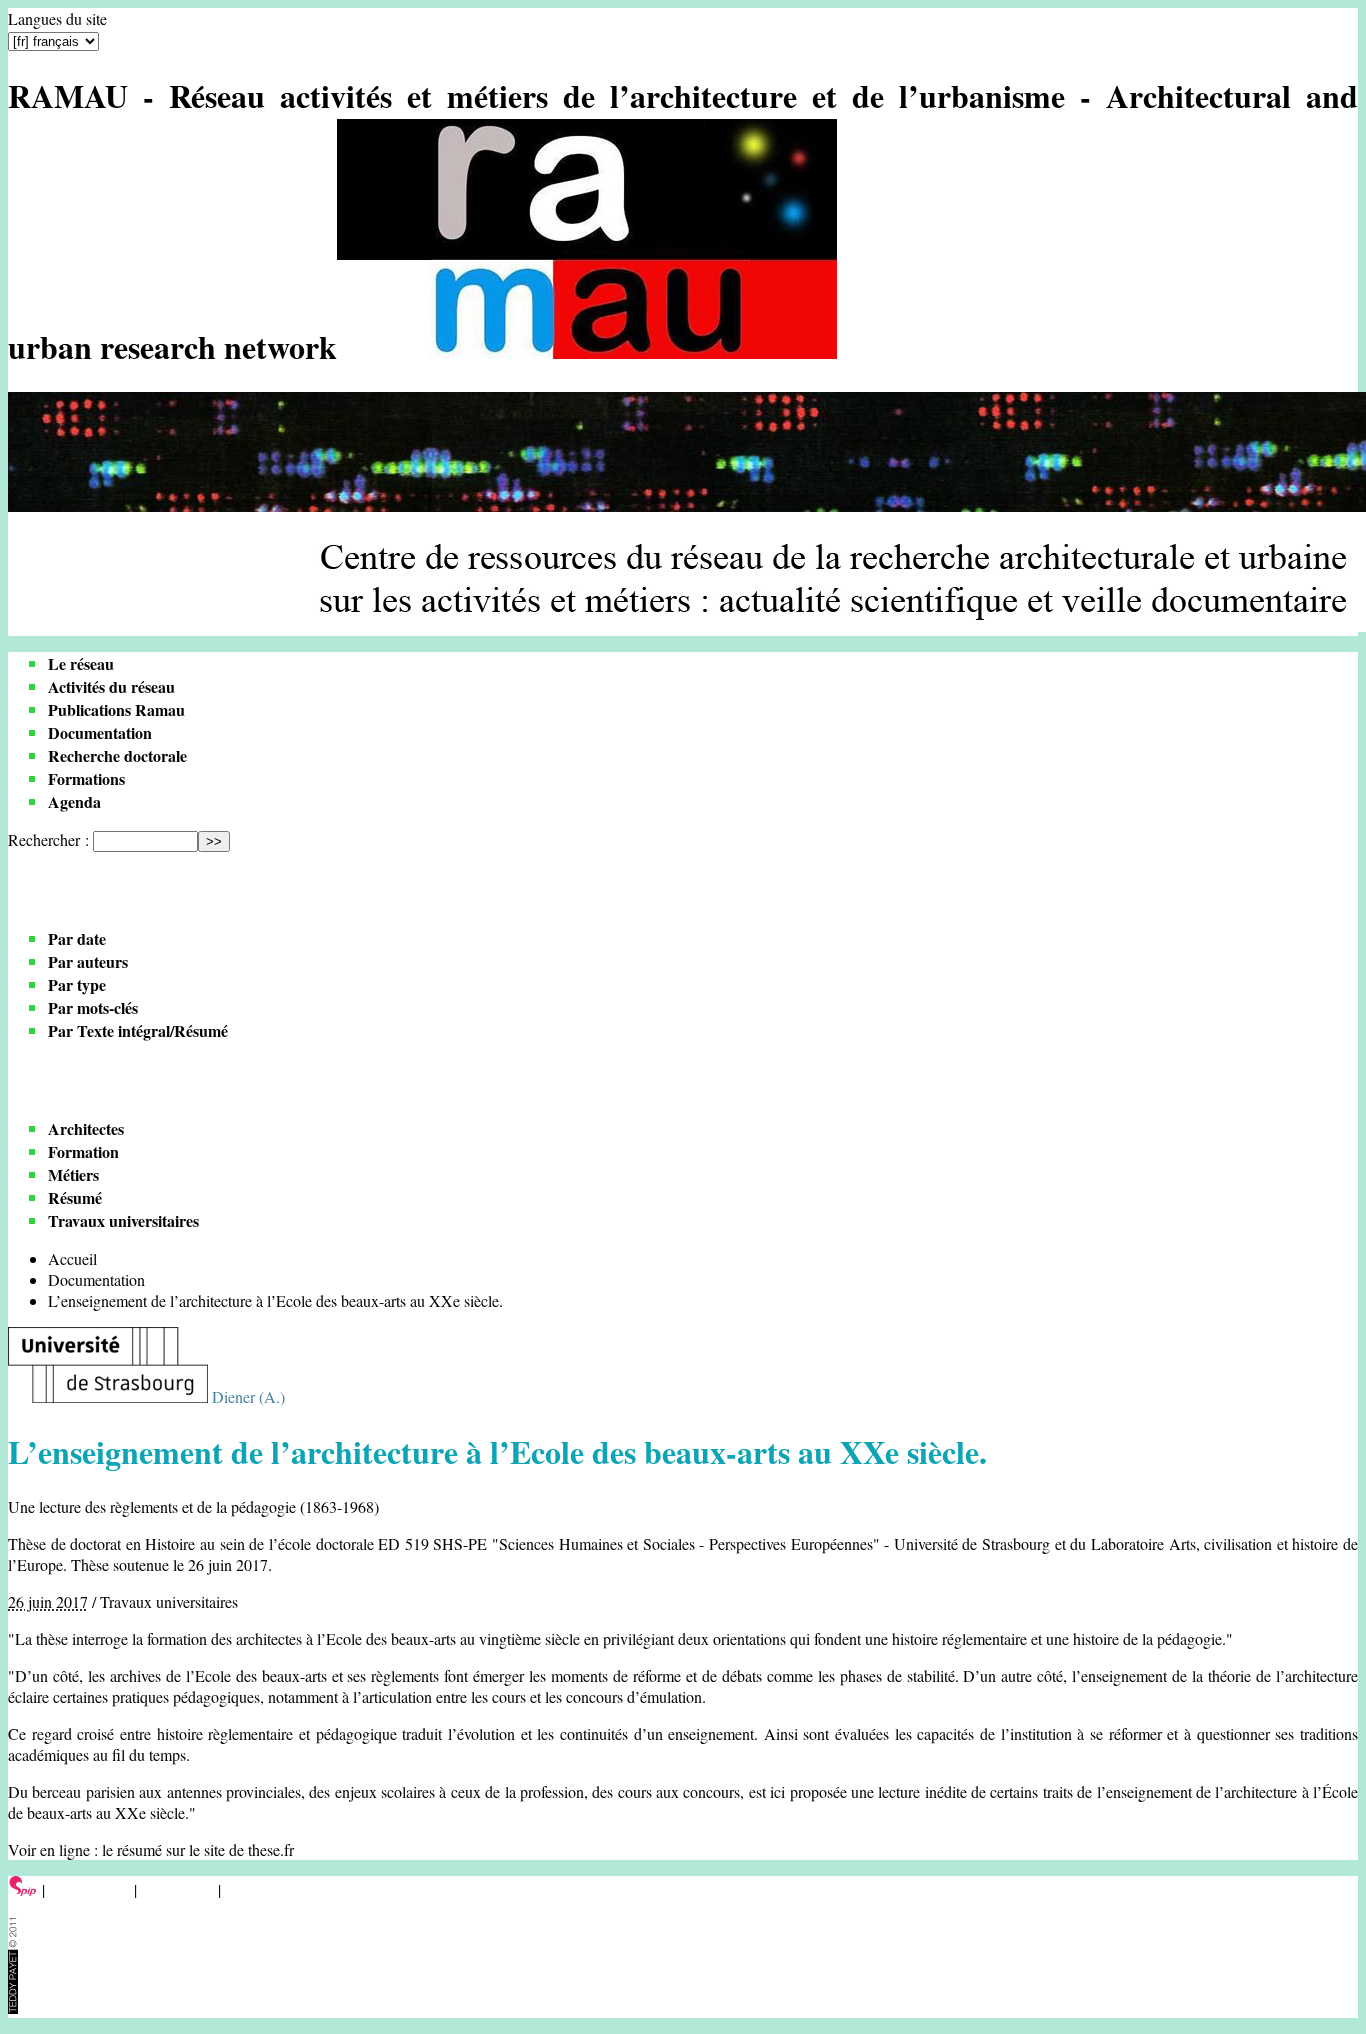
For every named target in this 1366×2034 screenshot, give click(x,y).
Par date (77, 938)
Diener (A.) (248, 1396)
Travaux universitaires (123, 1220)
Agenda (74, 801)
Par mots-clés (93, 1007)
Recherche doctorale (117, 755)
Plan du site (177, 1889)
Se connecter (89, 1889)
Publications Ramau (116, 709)
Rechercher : (48, 839)
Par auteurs (88, 961)
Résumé (75, 1197)
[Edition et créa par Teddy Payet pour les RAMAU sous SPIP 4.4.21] (13, 2007)
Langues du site (57, 18)
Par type (77, 984)
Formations (86, 778)
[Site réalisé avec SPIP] (23, 1889)
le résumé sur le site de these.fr (198, 1849)
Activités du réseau (111, 686)
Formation (83, 1151)
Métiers (73, 1174)
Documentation (100, 732)
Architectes (86, 1128)
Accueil (72, 1258)
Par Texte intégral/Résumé (138, 1030)
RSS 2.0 (254, 1889)
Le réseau (81, 663)
